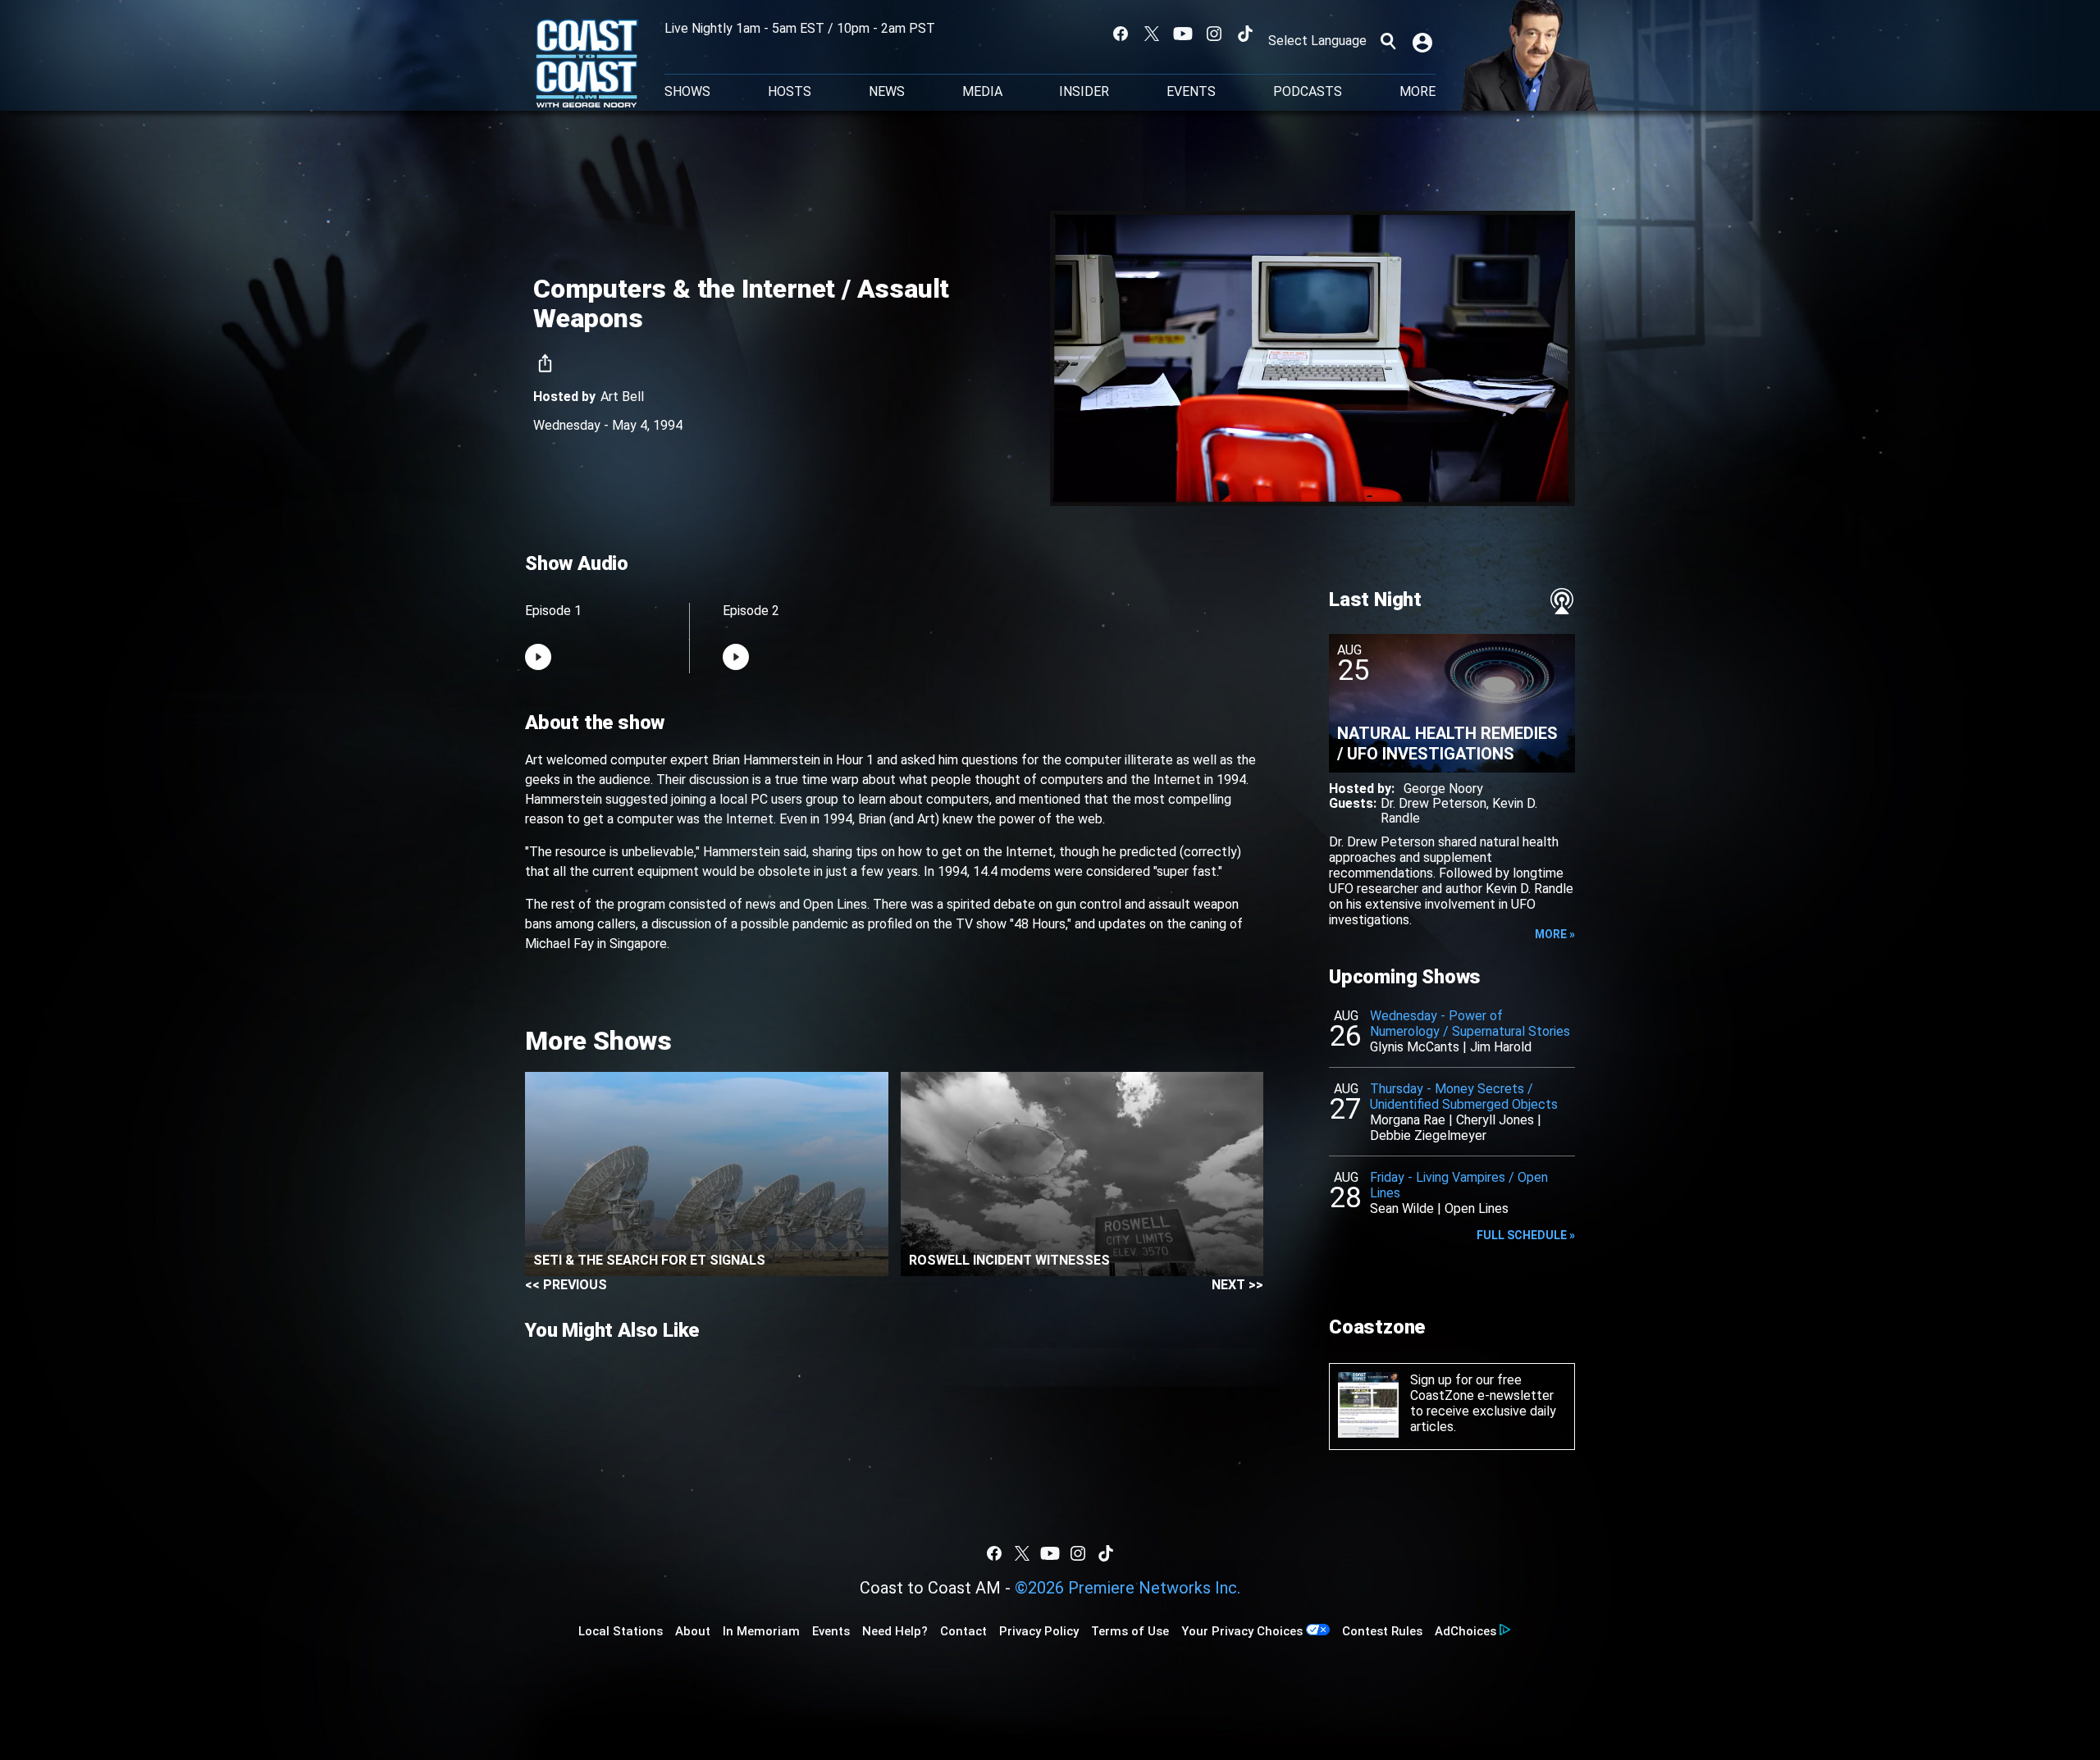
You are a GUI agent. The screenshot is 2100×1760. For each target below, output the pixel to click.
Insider (1084, 92)
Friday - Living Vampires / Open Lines (1459, 1185)
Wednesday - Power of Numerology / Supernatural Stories (1470, 1024)
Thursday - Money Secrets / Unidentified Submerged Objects (1464, 1097)
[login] (1424, 41)
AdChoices (1465, 1631)
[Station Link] (587, 65)
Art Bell (622, 397)
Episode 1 (553, 611)
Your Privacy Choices (1242, 1631)
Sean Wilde (1402, 1208)
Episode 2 (751, 611)
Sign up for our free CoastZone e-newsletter (1482, 1388)
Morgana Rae (1408, 1120)
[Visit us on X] (1152, 34)
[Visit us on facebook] (1121, 34)
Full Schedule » (1526, 1235)
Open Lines (1477, 1208)
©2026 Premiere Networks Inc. (1128, 1588)
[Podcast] (1562, 601)
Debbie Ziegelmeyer (1428, 1135)
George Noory (1443, 789)
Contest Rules (1382, 1631)
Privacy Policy (1039, 1631)
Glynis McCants (1415, 1047)
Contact (963, 1631)
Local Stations (621, 1631)
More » (1555, 934)
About (693, 1631)
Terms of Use (1130, 1631)
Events (1191, 92)
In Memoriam (761, 1631)
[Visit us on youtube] (1183, 34)
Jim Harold (1501, 1047)
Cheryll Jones (1495, 1120)
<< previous (566, 1285)
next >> (1237, 1285)
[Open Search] (1388, 41)
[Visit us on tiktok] (1245, 34)
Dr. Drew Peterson (1433, 803)
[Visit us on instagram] (1214, 34)
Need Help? (895, 1631)
